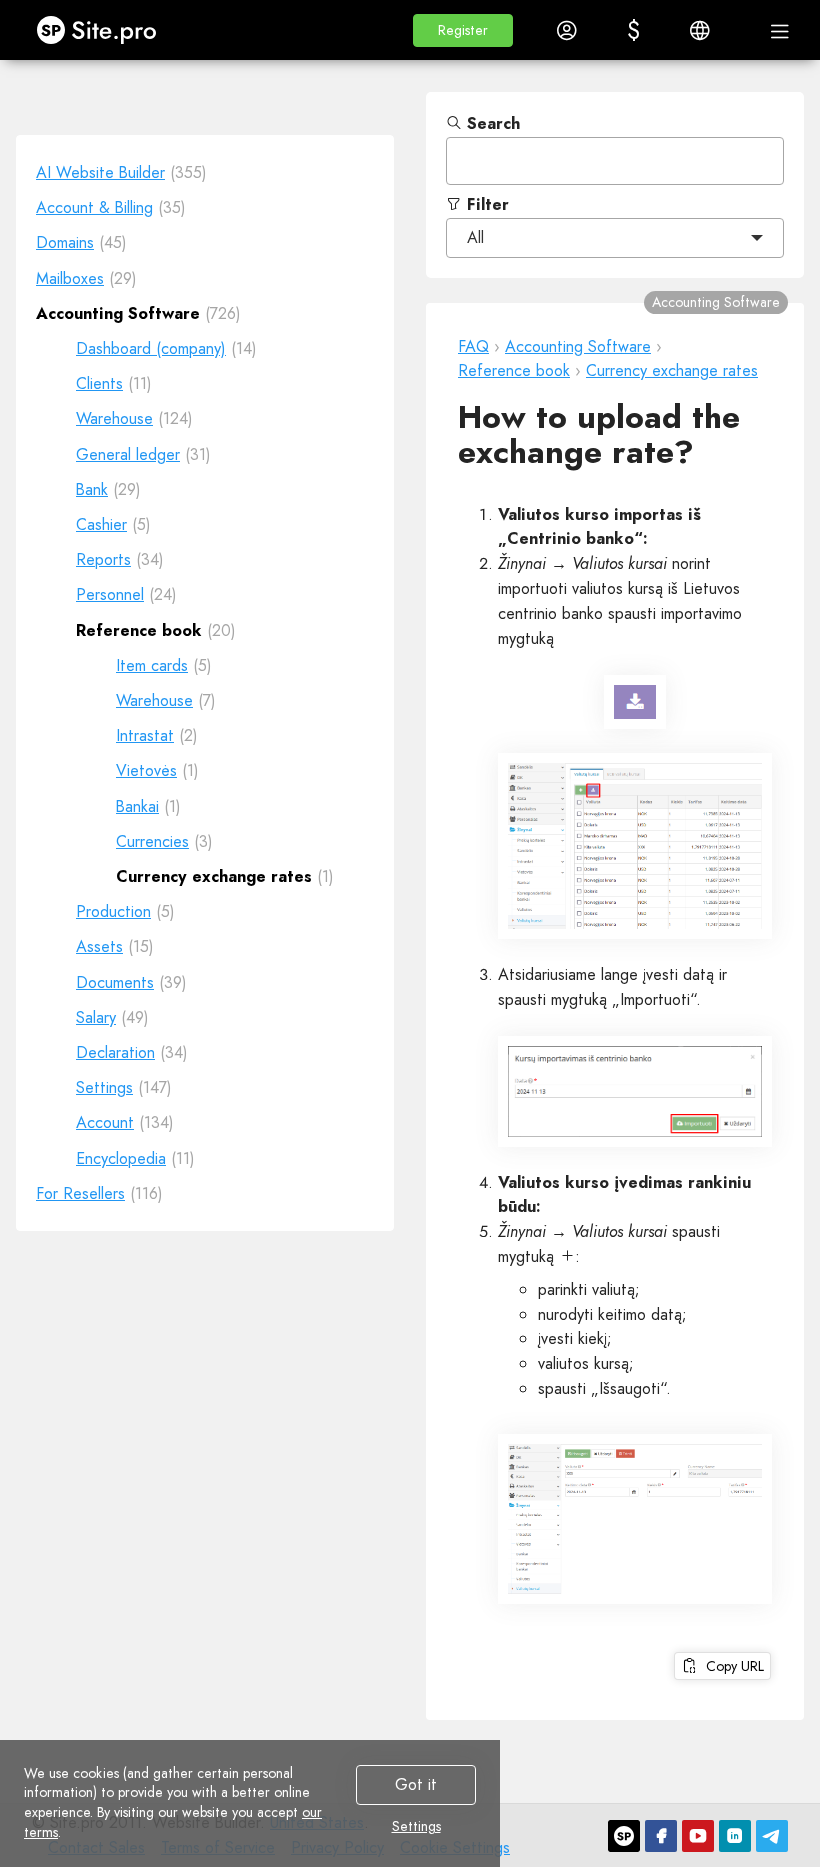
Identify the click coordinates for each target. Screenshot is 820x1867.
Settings (416, 1827)
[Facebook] (661, 1836)
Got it (416, 1784)
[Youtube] (698, 1836)
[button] (463, 30)
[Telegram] (772, 1836)
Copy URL (731, 1666)
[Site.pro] (624, 1836)
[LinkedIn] (735, 1836)
